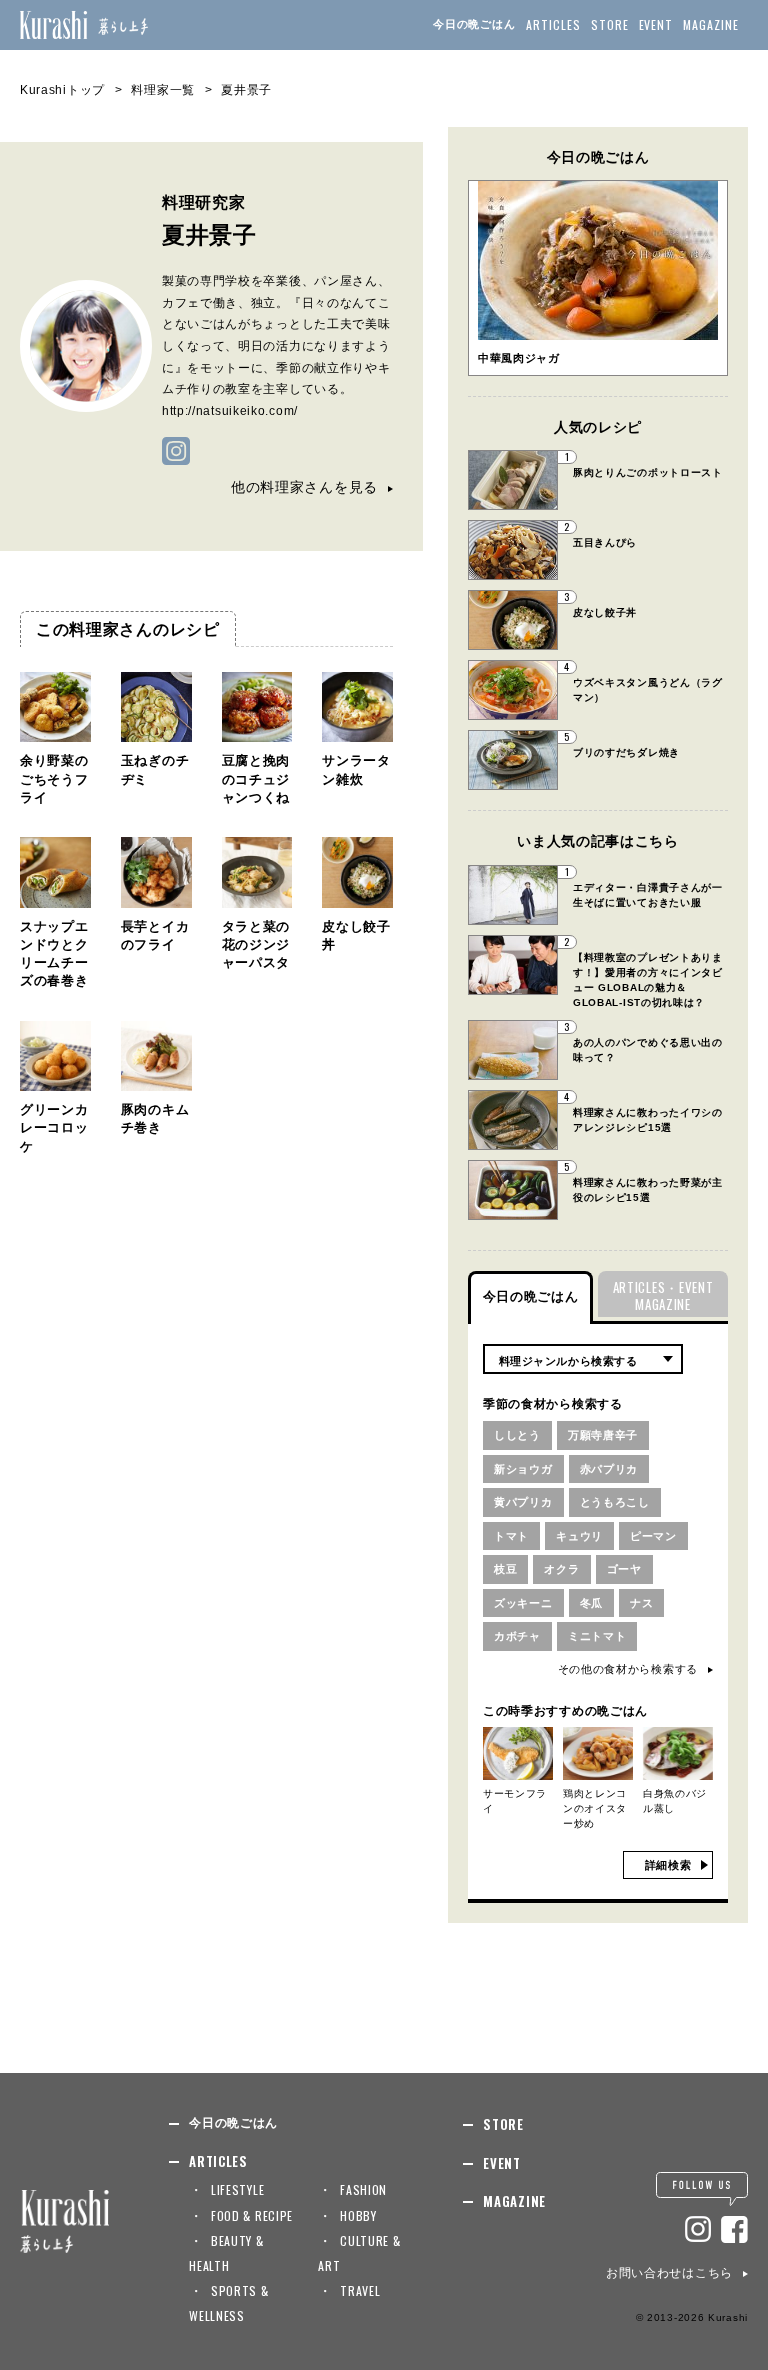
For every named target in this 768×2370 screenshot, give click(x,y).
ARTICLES (553, 24)
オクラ (561, 1569)
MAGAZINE (711, 24)
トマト (511, 1536)
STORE (610, 24)
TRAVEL (360, 2290)
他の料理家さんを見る (304, 487)
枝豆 (505, 1569)
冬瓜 (591, 1603)
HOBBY (358, 2215)
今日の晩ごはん (474, 24)
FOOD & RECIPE (252, 2215)
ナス (641, 1603)
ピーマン (653, 1536)
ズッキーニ (523, 1603)
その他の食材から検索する (628, 1669)
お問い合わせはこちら (669, 2273)
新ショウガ (523, 1469)
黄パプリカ (523, 1502)
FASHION (363, 2189)
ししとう (517, 1435)
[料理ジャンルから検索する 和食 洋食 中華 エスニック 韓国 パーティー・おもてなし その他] (583, 1359)
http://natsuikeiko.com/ (230, 411)
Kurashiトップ (62, 90)
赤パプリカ (609, 1469)
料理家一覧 (163, 90)
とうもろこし (615, 1502)
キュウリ (579, 1536)
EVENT (656, 24)
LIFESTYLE (237, 2189)
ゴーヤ (624, 1569)
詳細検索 (668, 1865)
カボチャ (517, 1636)
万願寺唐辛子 (603, 1435)
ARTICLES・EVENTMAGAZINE (663, 1295)
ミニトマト (597, 1636)
